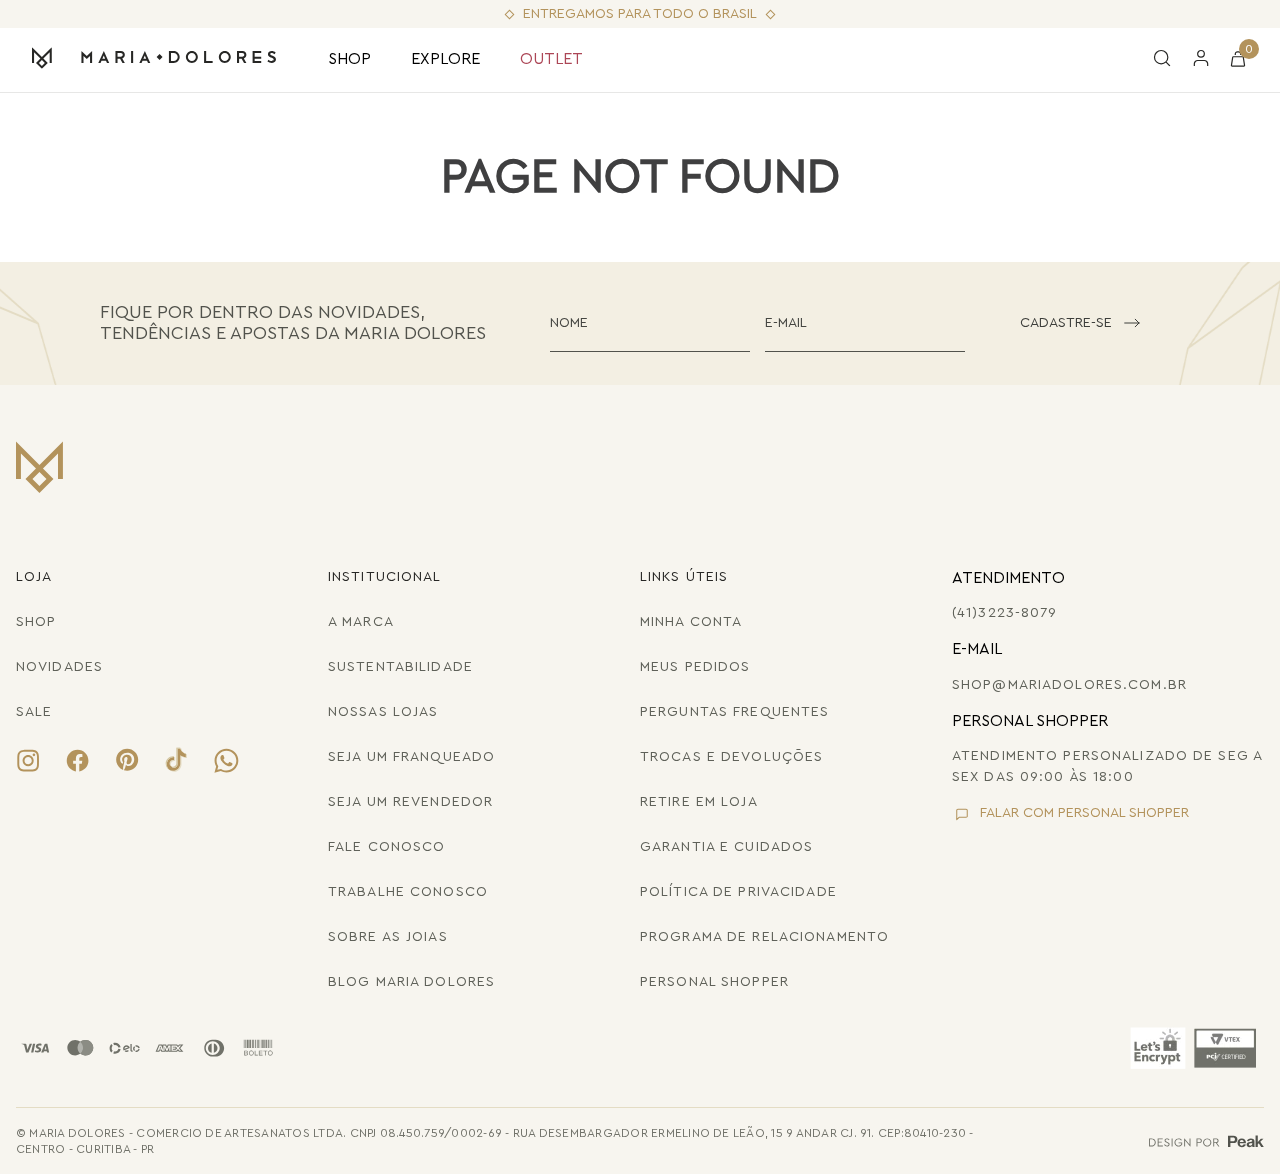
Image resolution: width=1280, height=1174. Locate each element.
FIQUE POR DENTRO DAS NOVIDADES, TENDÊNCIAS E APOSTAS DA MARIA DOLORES (293, 322)
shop (36, 622)
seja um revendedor (410, 802)
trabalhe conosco (408, 892)
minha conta (691, 622)
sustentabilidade (400, 667)
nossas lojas (383, 712)
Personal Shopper (714, 982)
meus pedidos (695, 667)
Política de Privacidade (738, 892)
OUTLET (551, 59)
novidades (59, 667)
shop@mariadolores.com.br (1069, 685)
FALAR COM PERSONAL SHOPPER (1084, 813)
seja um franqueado (411, 757)
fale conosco (386, 847)
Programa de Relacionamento (764, 937)
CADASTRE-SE (1066, 323)
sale (34, 712)
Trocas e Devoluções (731, 757)
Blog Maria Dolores (411, 982)
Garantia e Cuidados (726, 847)
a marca (361, 622)
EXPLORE (445, 59)
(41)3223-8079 (1005, 613)
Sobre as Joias (388, 937)
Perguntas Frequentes (734, 712)
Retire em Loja (699, 802)
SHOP (349, 59)
